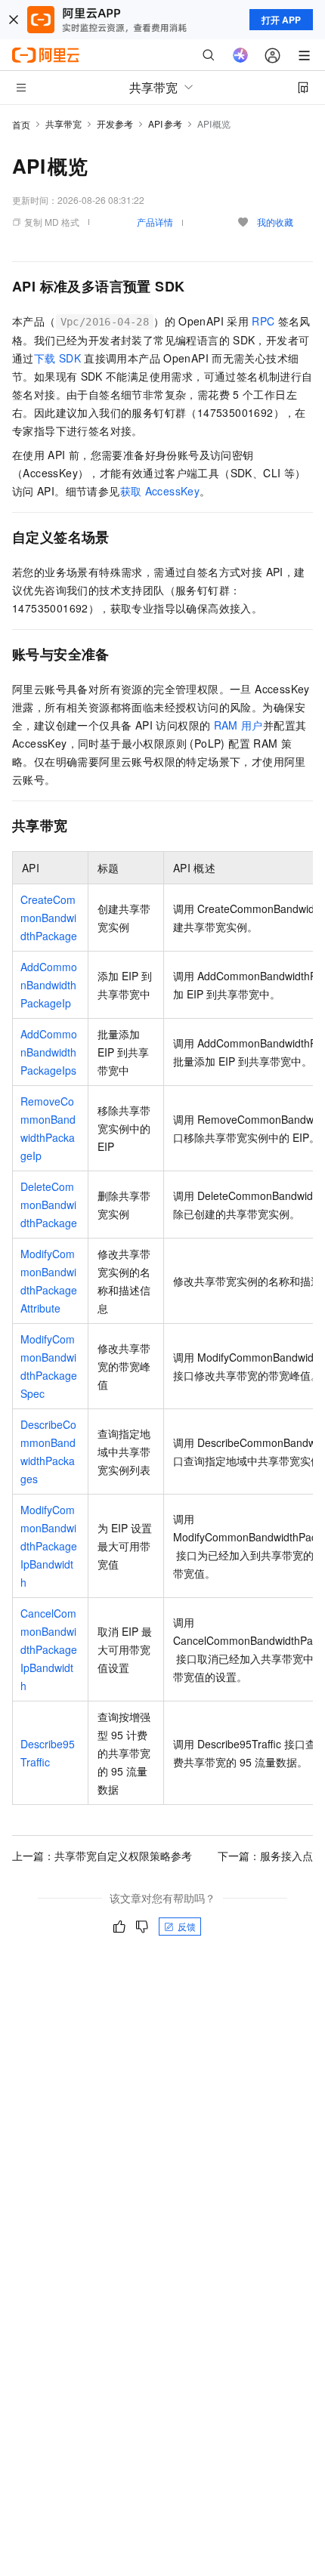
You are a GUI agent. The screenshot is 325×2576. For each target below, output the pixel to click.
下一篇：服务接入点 (265, 1856)
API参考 (165, 123)
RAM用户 (238, 725)
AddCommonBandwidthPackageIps (49, 1052)
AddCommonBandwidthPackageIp (49, 985)
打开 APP (281, 20)
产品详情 (155, 222)
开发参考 (115, 123)
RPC (263, 321)
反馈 (187, 1926)
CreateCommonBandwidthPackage (49, 918)
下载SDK (57, 358)
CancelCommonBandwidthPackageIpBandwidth (49, 1649)
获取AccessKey (160, 491)
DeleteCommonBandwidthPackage (49, 1205)
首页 (21, 124)
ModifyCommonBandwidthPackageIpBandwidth (49, 1546)
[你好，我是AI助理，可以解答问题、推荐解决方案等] (240, 55)
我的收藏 (275, 222)
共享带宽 (63, 123)
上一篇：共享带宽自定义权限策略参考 (102, 1856)
